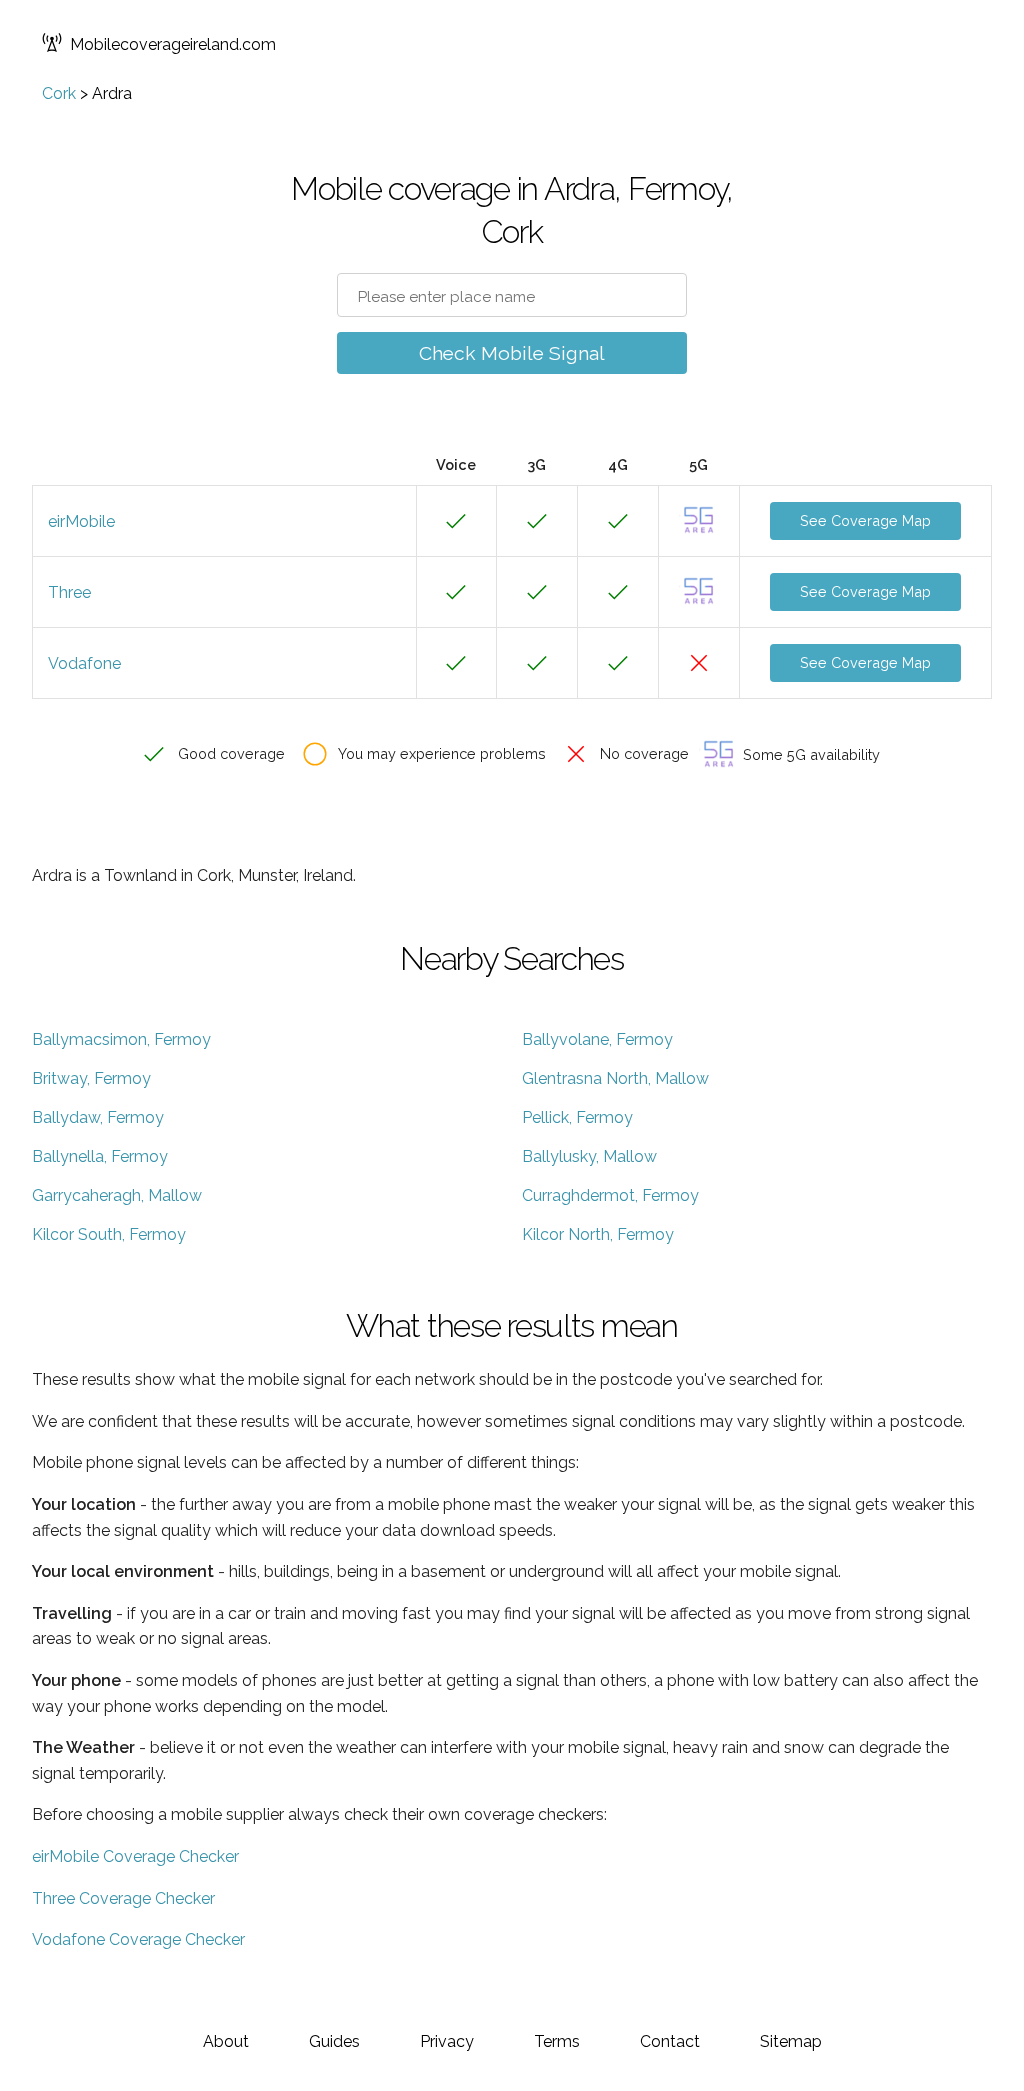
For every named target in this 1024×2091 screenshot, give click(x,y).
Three (69, 592)
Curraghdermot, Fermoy (610, 1195)
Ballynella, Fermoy (100, 1156)
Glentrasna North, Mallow (615, 1078)
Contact (670, 2041)
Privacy (447, 2041)
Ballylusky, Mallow (589, 1156)
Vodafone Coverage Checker (138, 1939)
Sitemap (791, 2041)
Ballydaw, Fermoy (98, 1117)
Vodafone (84, 663)
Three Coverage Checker (123, 1898)
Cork (59, 93)
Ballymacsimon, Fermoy (121, 1039)
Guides (334, 2041)
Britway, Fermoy (91, 1078)
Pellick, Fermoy (577, 1117)
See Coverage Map (865, 520)
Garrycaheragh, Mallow (117, 1195)
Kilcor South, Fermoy (109, 1234)
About (226, 2041)
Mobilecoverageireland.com (173, 44)
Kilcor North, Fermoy (598, 1234)
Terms (557, 2041)
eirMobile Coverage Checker (135, 1856)
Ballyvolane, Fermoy (597, 1039)
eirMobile (81, 521)
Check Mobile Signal (512, 353)
